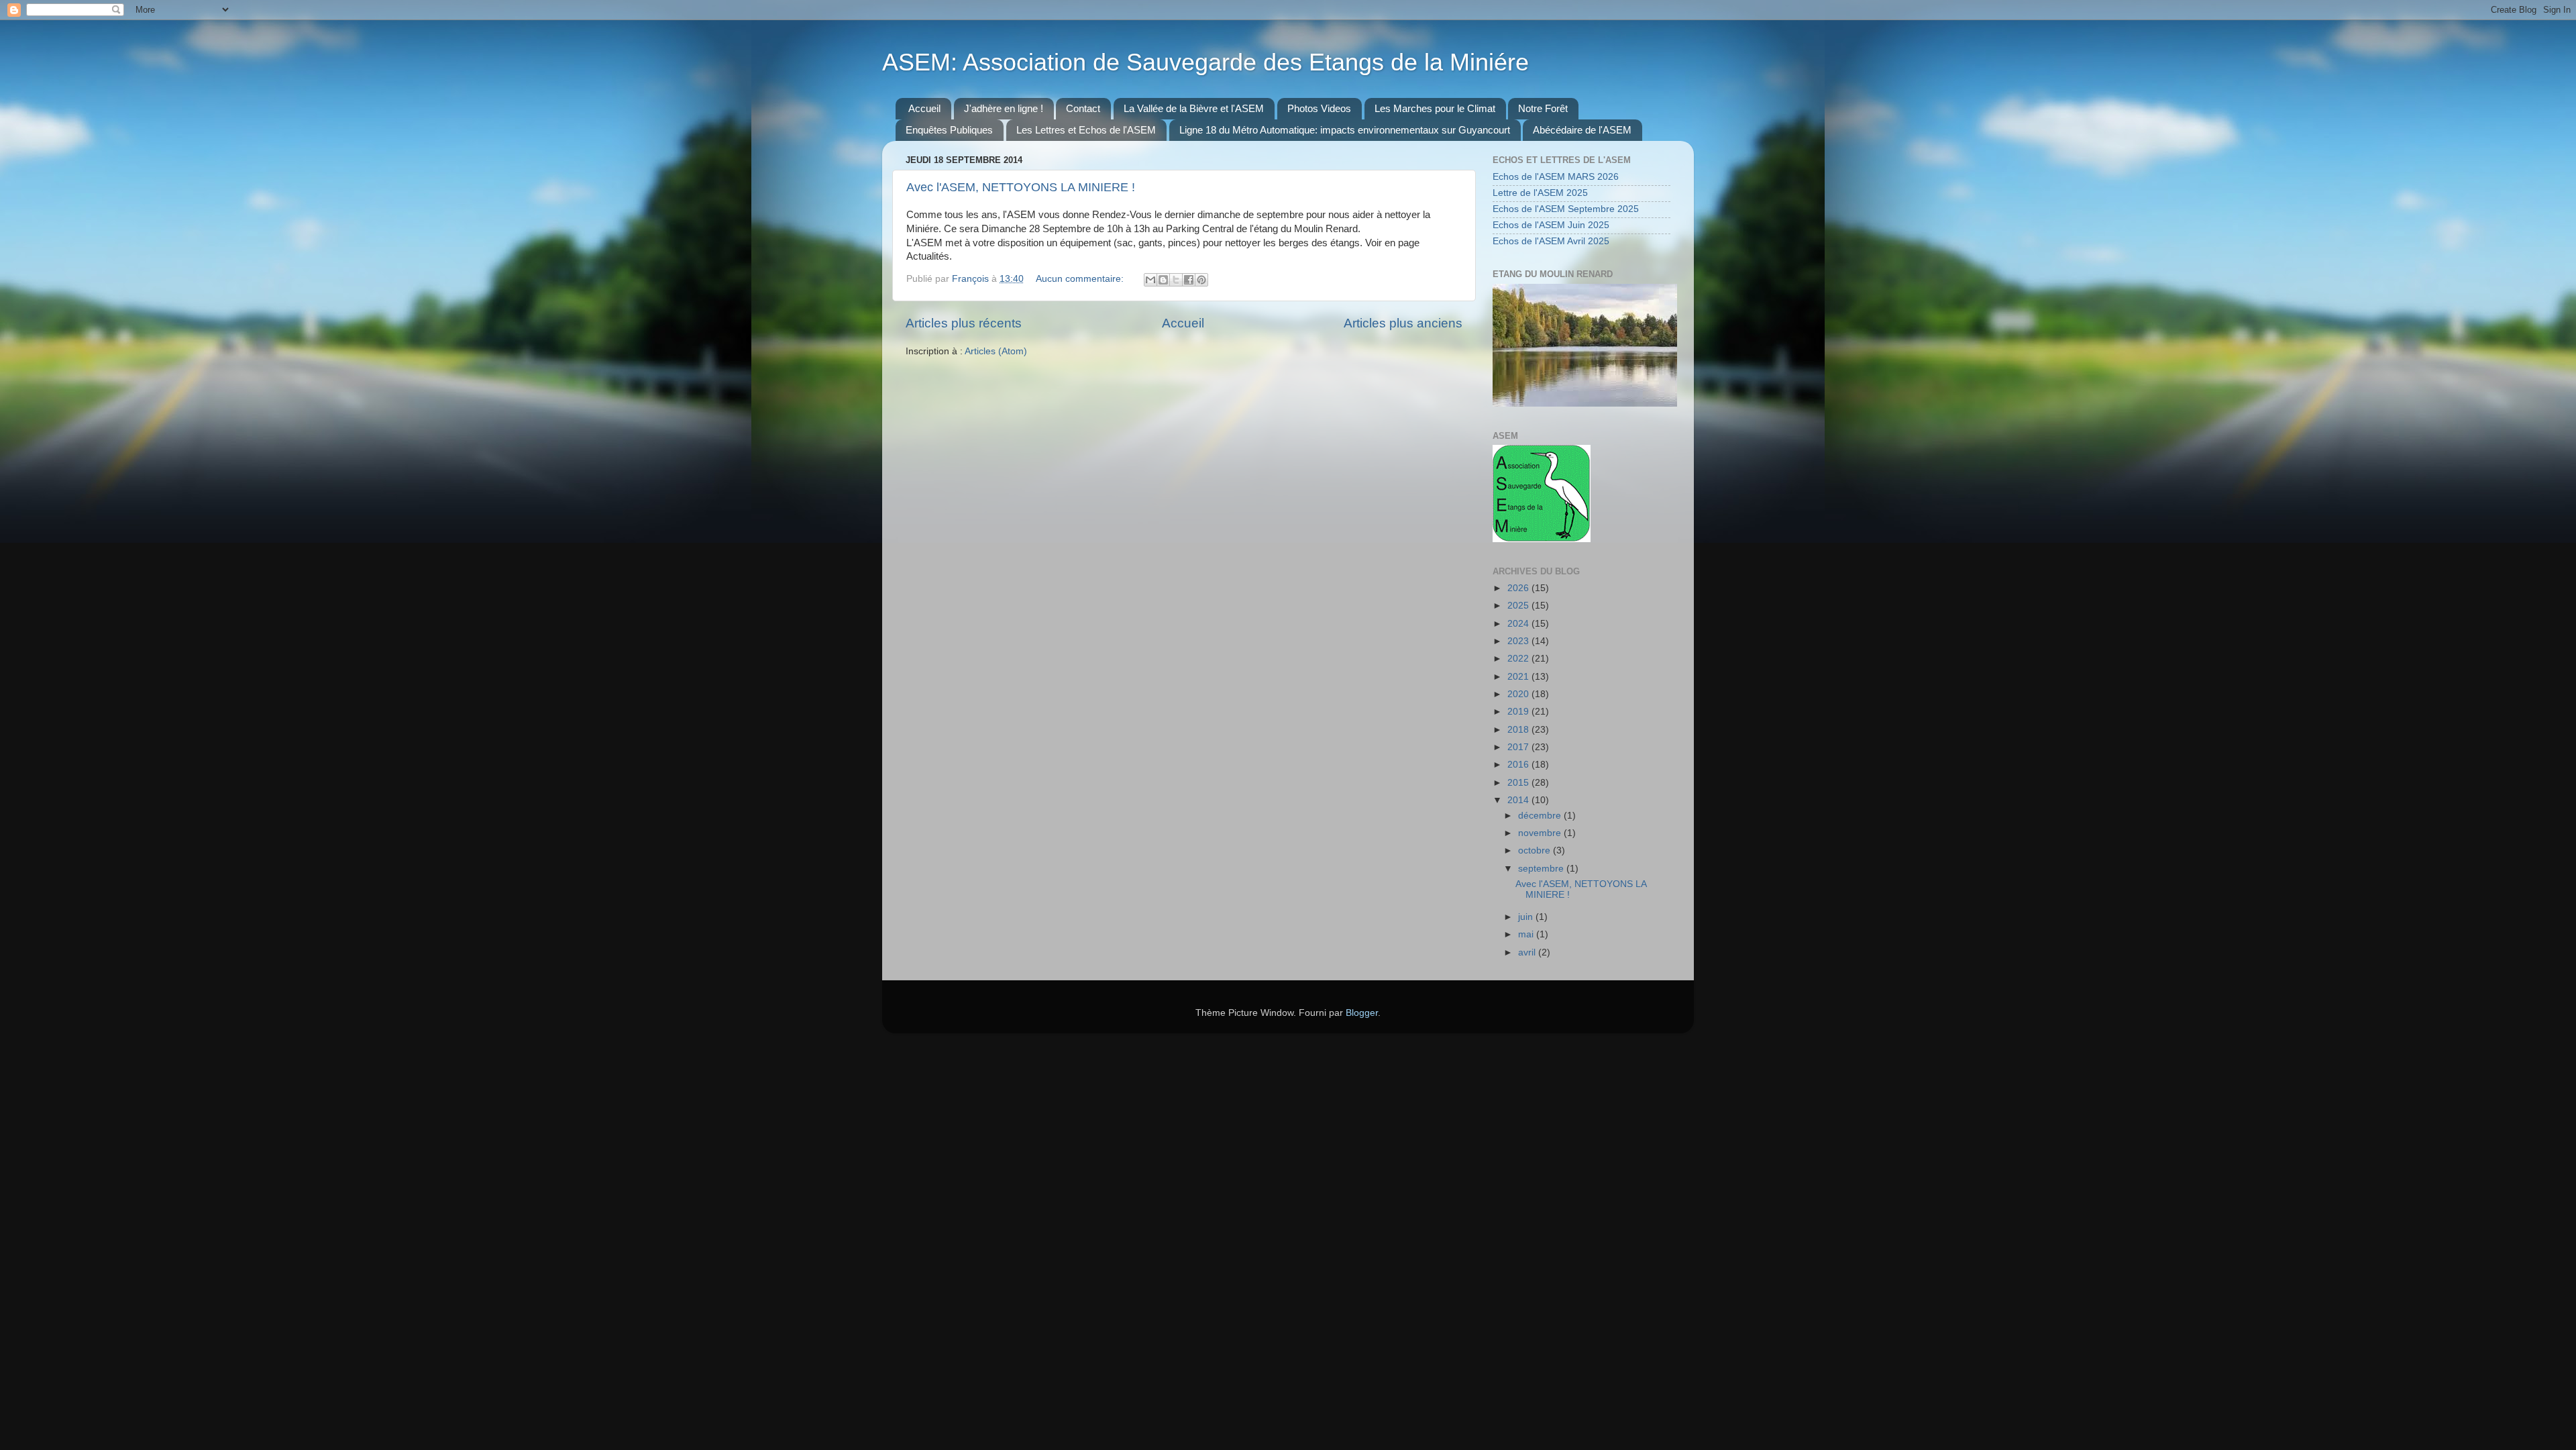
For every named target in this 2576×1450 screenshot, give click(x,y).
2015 (1519, 783)
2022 (1519, 659)
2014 (1519, 800)
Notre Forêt (1543, 108)
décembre (1541, 816)
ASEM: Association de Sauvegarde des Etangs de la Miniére (1205, 62)
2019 (1519, 712)
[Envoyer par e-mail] (1150, 280)
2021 (1519, 677)
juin (1527, 917)
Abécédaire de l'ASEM (1582, 130)
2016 (1519, 765)
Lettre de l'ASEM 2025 (1540, 193)
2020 (1519, 694)
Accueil (924, 108)
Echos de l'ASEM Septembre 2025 (1566, 209)
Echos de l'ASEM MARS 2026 (1556, 177)
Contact (1083, 108)
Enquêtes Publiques (949, 130)
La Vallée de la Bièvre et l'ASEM (1194, 108)
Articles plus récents (964, 323)
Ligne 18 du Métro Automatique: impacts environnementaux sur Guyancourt (1345, 130)
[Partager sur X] (1176, 280)
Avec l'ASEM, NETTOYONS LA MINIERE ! (1021, 187)
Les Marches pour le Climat (1435, 108)
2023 (1519, 641)
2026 (1519, 588)
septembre (1542, 869)
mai (1527, 934)
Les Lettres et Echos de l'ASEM (1086, 130)
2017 (1519, 747)
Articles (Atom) (996, 351)
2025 (1519, 606)
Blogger (1362, 1013)
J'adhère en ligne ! (1004, 108)
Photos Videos (1319, 108)
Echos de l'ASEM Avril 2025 (1551, 241)
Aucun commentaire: (1081, 279)
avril (1528, 952)
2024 (1519, 624)
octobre (1536, 850)
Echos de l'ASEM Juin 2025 (1551, 225)
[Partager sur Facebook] (1189, 280)
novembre (1541, 833)
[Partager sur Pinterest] (1201, 280)
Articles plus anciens (1403, 323)
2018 (1519, 730)
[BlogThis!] (1163, 280)
